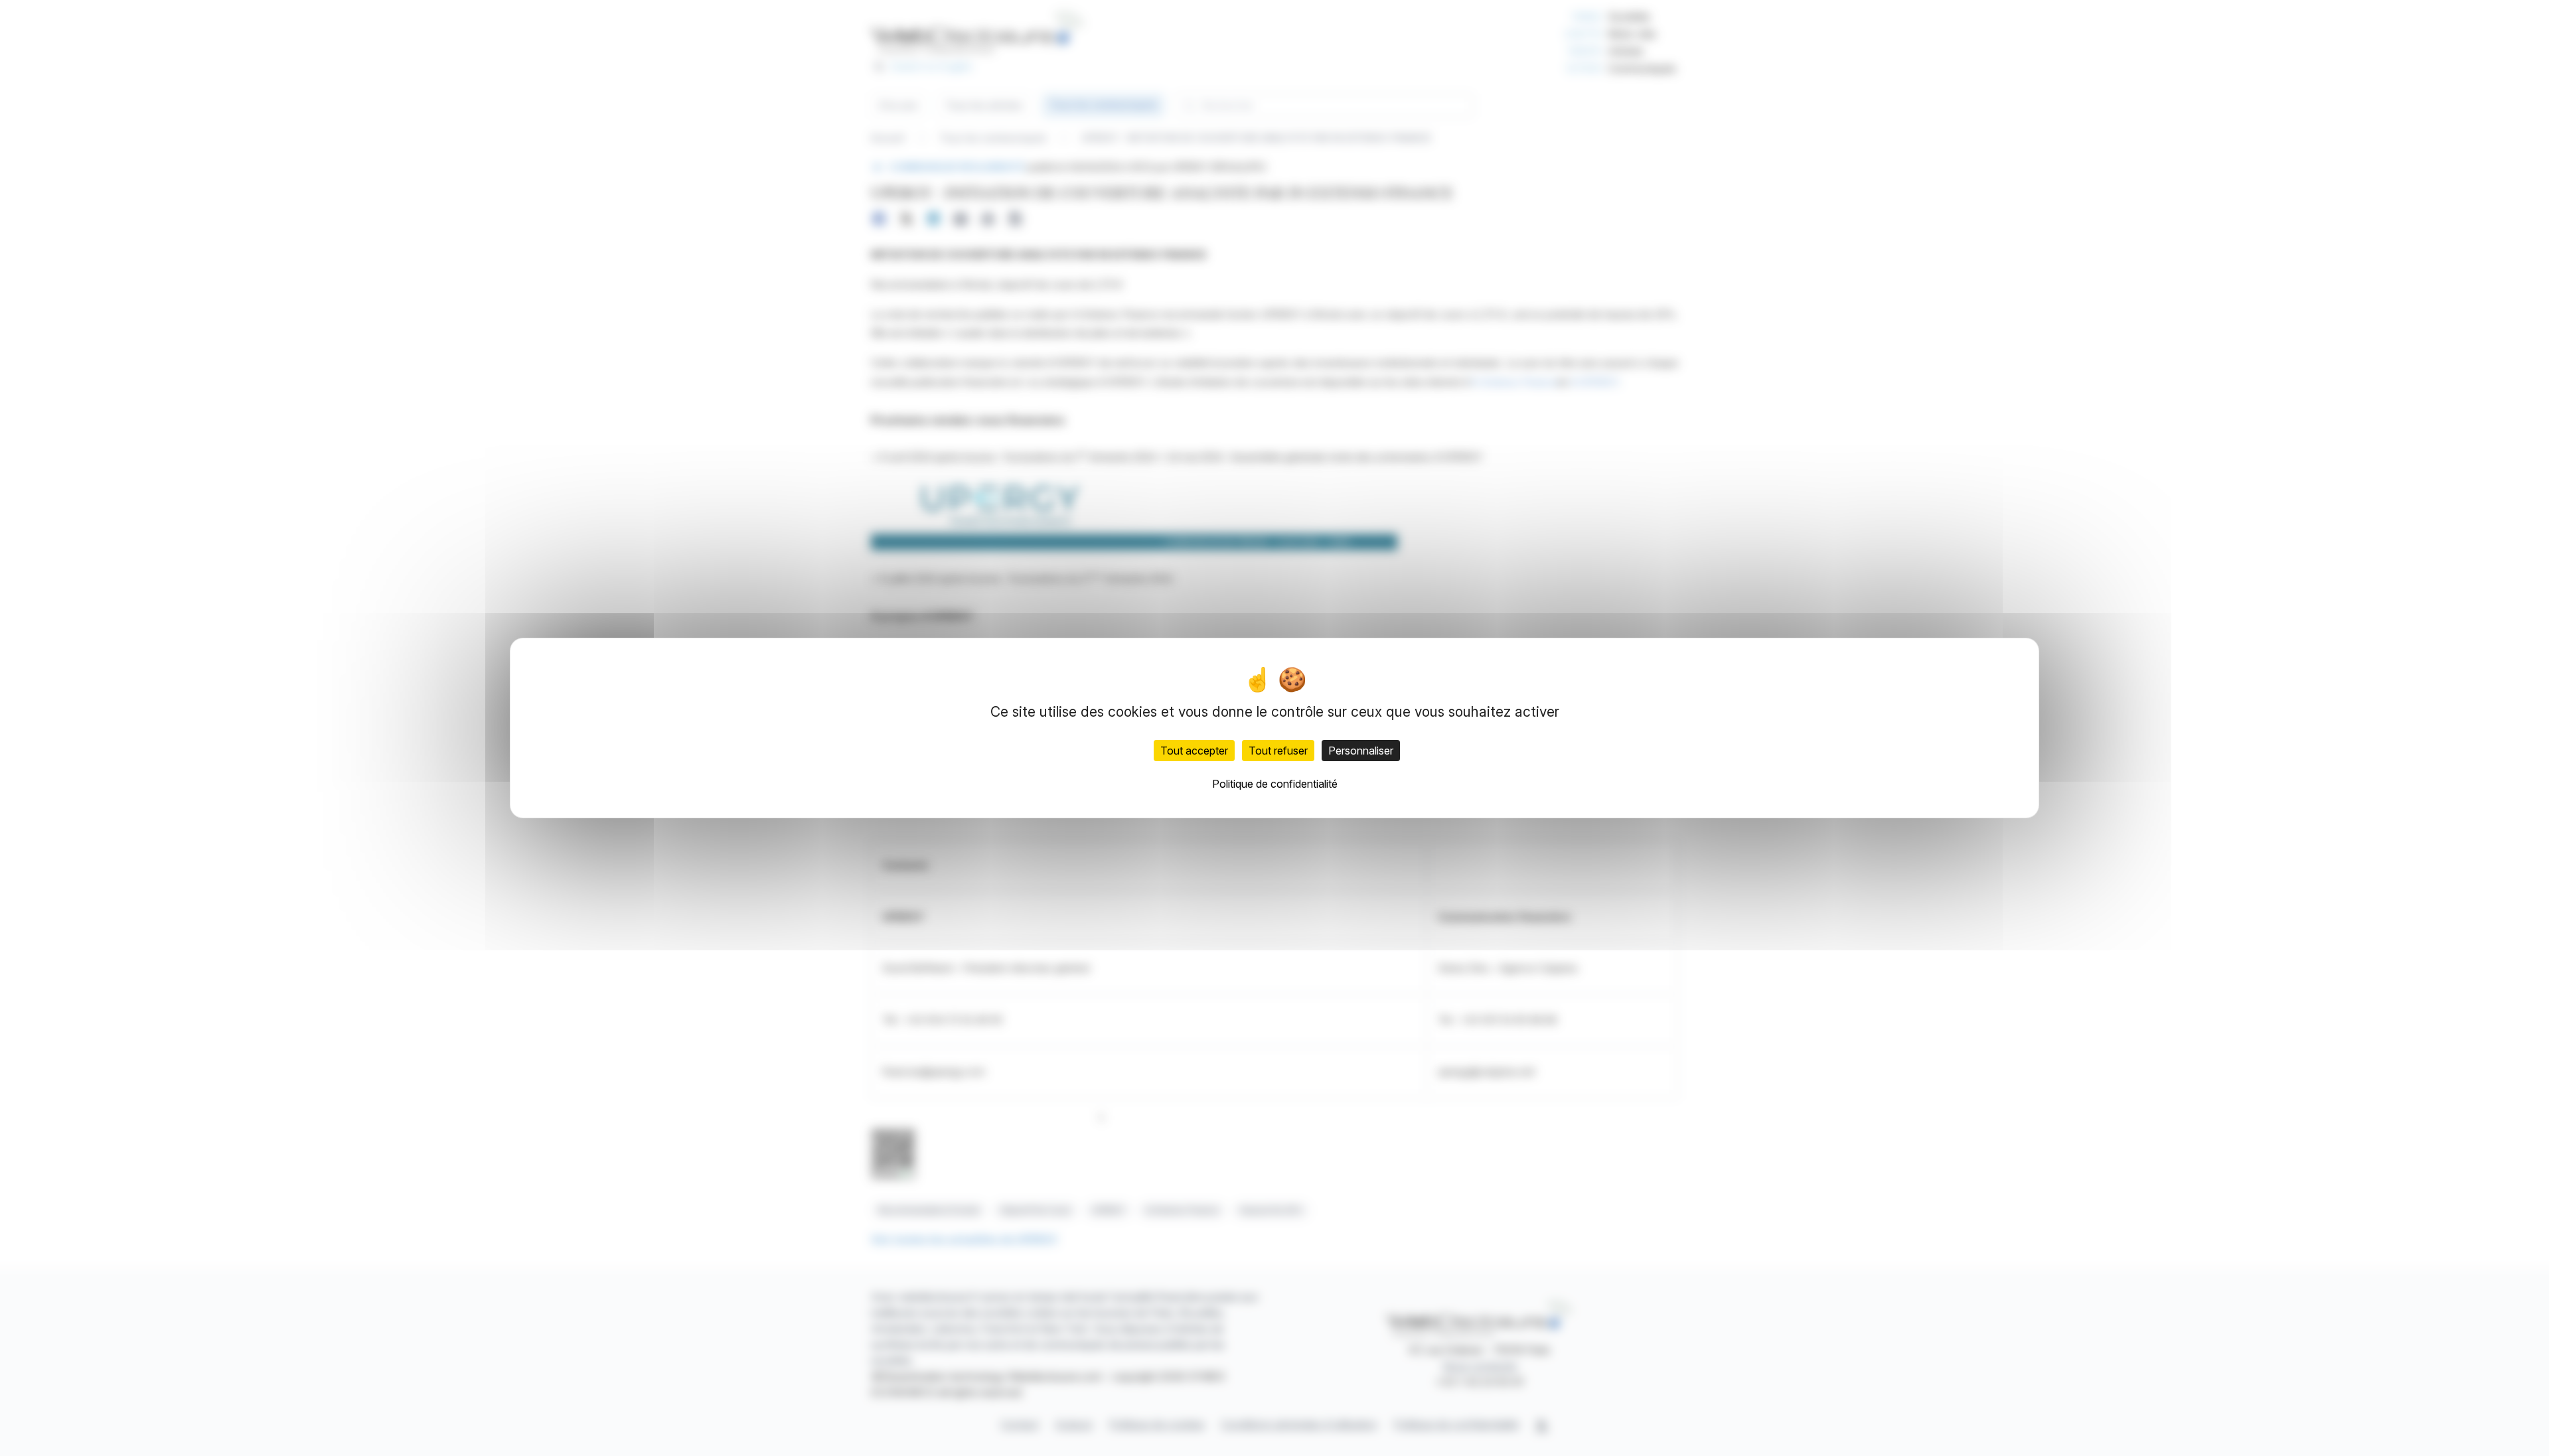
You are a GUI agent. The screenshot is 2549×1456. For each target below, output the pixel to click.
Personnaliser (1361, 751)
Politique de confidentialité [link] (1275, 784)
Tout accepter (1194, 751)
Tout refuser (1278, 751)
